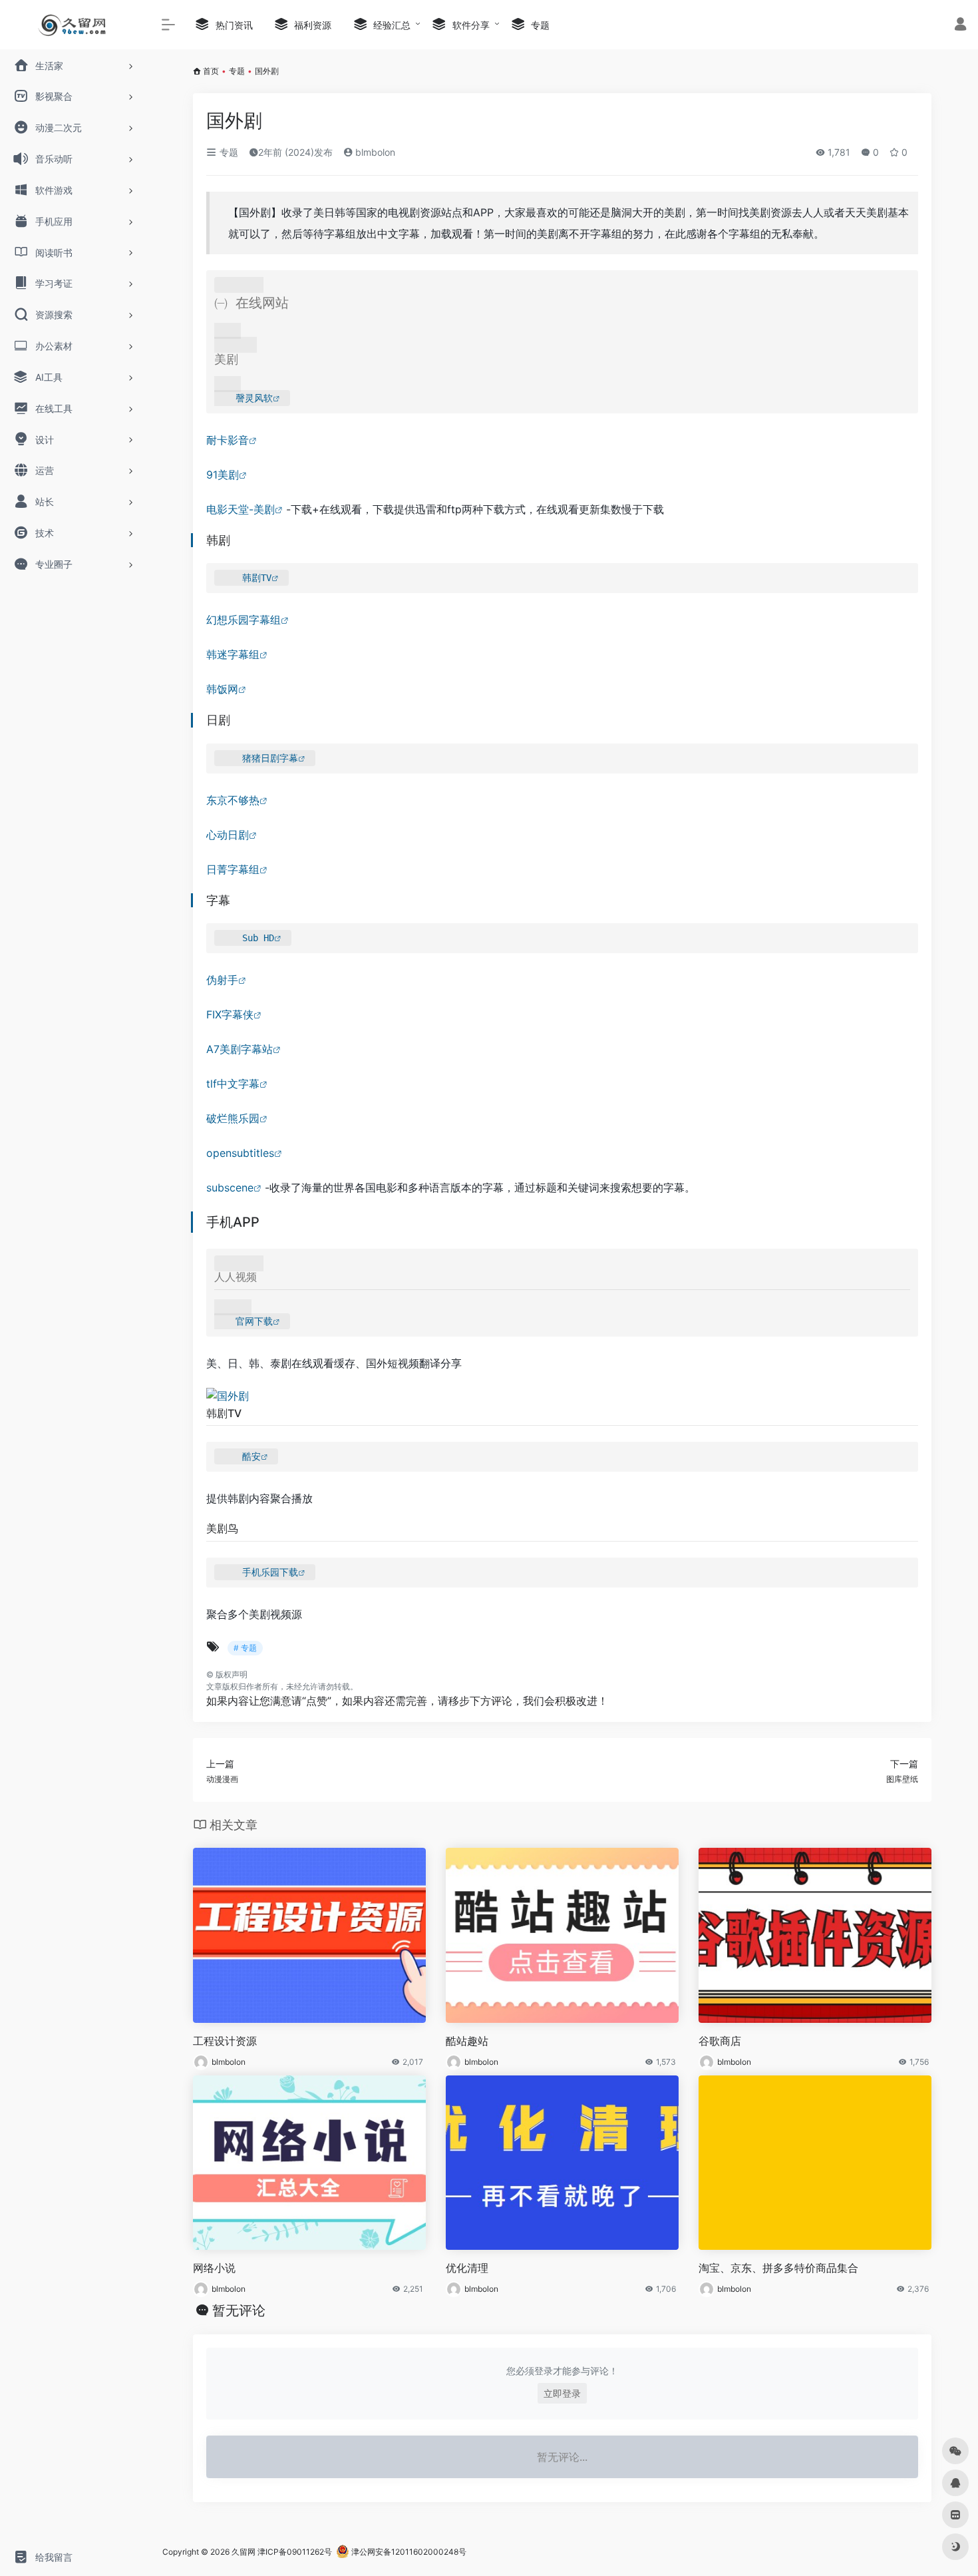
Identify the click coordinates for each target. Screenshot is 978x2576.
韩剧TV (257, 578)
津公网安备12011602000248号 (408, 2552)
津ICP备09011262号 (295, 2552)
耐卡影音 (228, 440)
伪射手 (222, 980)
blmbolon (374, 152)
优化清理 (467, 2268)
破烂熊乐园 (233, 1118)
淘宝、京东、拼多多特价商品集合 (778, 2268)
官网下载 (254, 1321)
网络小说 (214, 2268)
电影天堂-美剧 (241, 509)
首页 (211, 71)
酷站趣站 (467, 2041)
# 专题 (245, 1648)
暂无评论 (239, 2310)
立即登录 (562, 2393)
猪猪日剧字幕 (270, 758)
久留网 (244, 2552)
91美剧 (223, 475)
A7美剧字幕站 (240, 1049)
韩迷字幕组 (233, 654)
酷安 (251, 1456)
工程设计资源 (225, 2041)
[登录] (960, 26)
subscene (230, 1187)
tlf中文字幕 (233, 1084)
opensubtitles (240, 1153)
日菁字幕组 (233, 869)
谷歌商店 (720, 2041)
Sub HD (258, 938)
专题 (237, 71)
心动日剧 (228, 835)
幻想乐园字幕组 (244, 620)
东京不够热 (233, 800)
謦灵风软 (254, 398)
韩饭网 (222, 689)
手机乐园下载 (270, 1572)
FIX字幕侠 (230, 1014)
